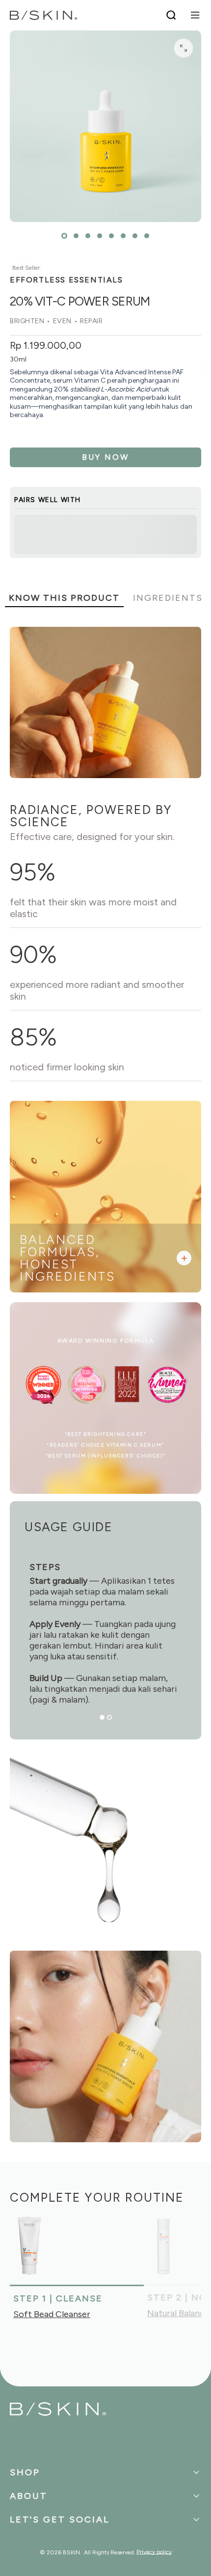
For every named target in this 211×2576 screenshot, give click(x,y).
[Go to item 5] (111, 236)
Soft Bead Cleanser (52, 2314)
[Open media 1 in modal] (184, 48)
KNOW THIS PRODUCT (64, 598)
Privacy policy (154, 2552)
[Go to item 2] (76, 236)
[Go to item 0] (64, 236)
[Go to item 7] (135, 236)
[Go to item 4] (100, 236)
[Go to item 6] (123, 236)
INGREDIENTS (168, 598)
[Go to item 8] (147, 236)
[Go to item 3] (88, 236)
